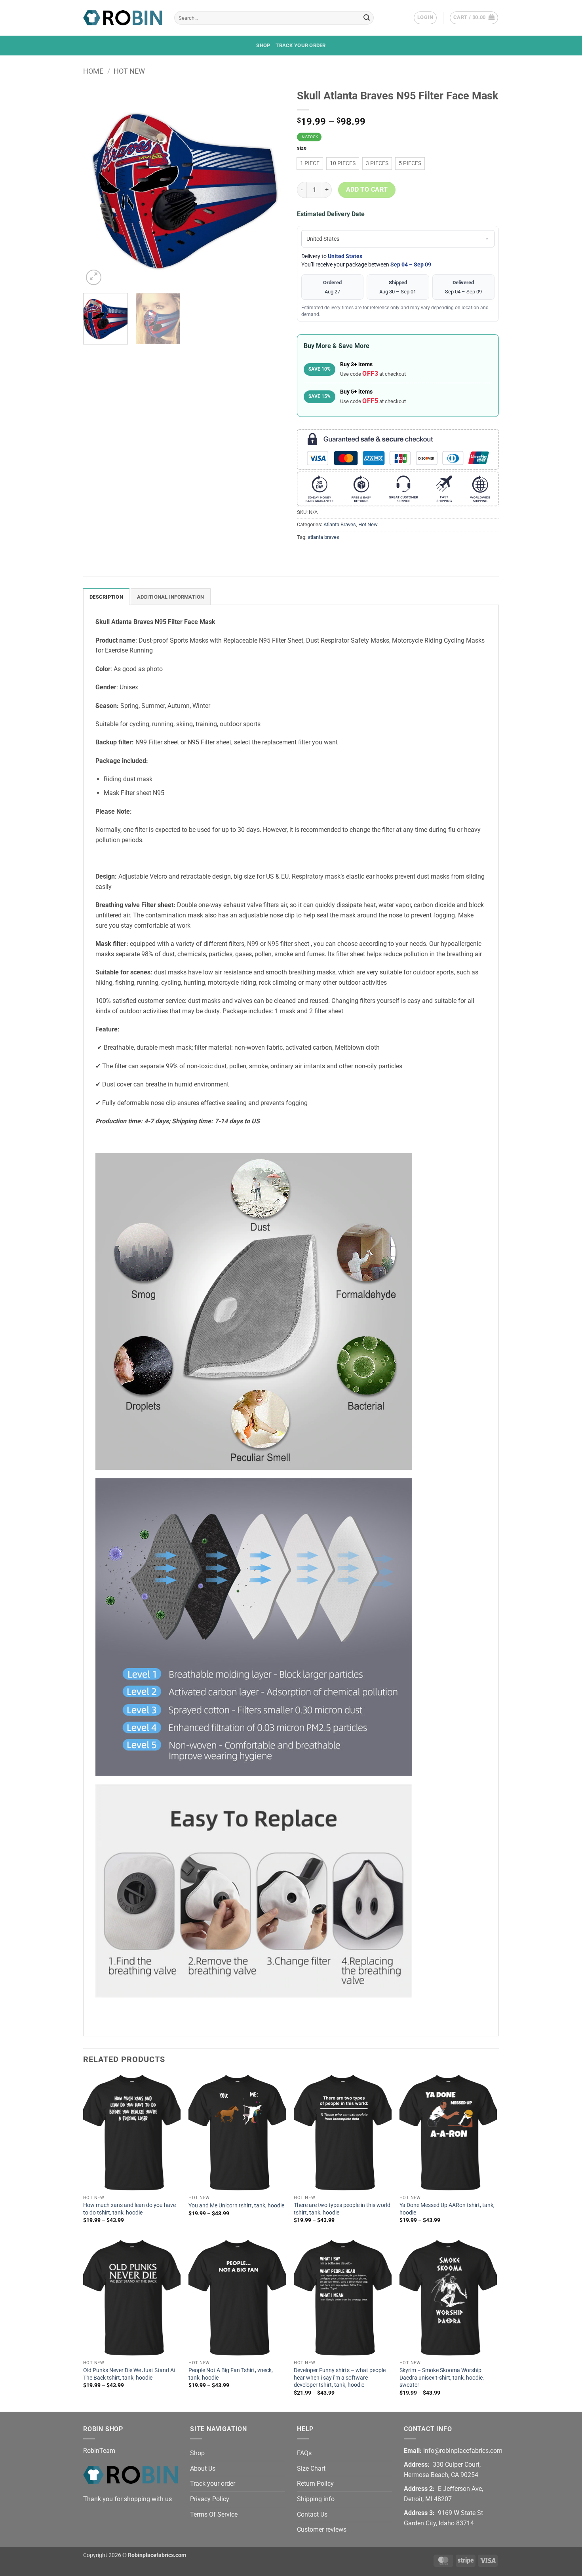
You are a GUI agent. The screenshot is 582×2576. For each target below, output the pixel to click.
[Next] (271, 186)
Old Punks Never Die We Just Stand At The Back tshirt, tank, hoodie (129, 2374)
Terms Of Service (214, 2514)
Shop (263, 45)
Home (93, 71)
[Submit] (367, 18)
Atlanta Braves (340, 524)
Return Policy (315, 2484)
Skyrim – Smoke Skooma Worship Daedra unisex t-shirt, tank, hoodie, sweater (442, 2378)
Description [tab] (106, 597)
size (302, 148)
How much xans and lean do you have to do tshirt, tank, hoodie (129, 2209)
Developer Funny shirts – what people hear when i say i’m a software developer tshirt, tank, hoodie (340, 2378)
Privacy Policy (210, 2499)
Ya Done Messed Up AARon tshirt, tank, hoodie (447, 2209)
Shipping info (316, 2499)
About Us (203, 2469)
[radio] (310, 164)
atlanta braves (323, 537)
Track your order (301, 45)
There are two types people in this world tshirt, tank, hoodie (342, 2209)
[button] (425, 18)
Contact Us (312, 2514)
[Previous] (97, 186)
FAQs (304, 2453)
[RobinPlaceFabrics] (123, 18)
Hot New (129, 71)
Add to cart (367, 190)
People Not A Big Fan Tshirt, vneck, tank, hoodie (231, 2374)
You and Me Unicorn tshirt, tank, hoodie (236, 2206)
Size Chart (311, 2469)
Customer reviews (322, 2529)
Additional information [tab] (171, 597)
